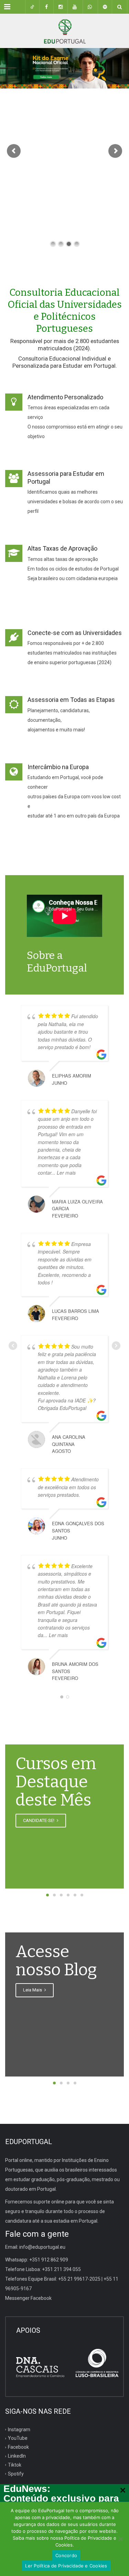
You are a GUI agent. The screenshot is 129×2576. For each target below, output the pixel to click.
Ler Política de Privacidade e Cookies (66, 2566)
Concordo (66, 2555)
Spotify (16, 2474)
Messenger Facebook (28, 2298)
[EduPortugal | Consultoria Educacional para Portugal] (64, 31)
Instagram (19, 2429)
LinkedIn (17, 2456)
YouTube (18, 2438)
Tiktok (15, 2465)
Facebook (18, 2447)
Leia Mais (33, 1990)
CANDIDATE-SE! (39, 1820)
